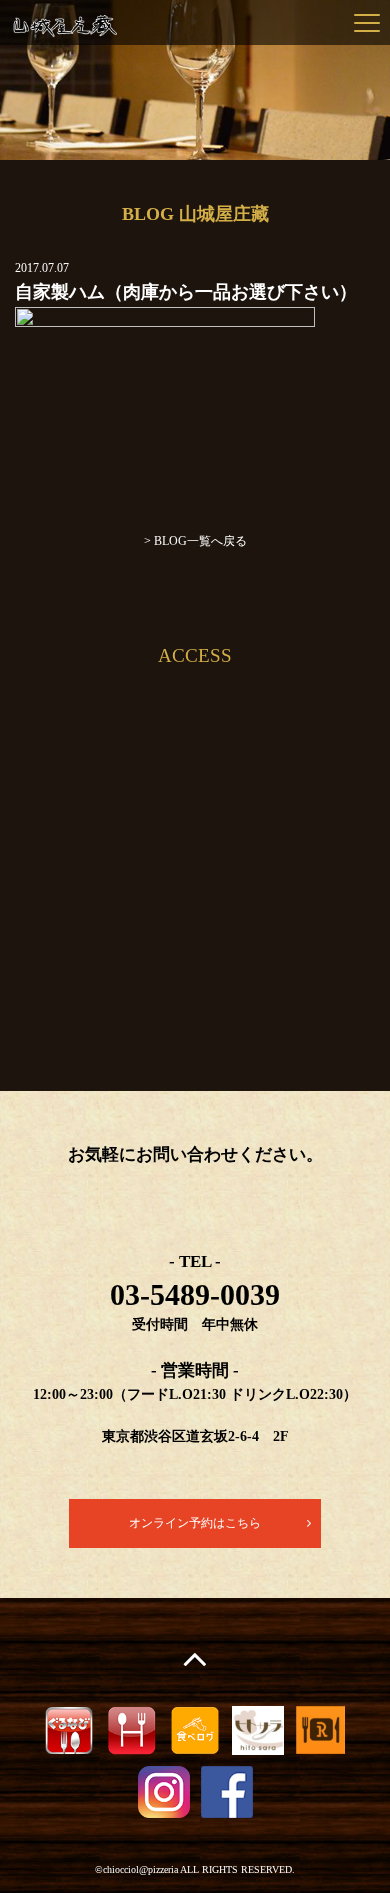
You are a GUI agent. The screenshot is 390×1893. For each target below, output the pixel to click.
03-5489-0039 (195, 1294)
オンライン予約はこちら (195, 1523)
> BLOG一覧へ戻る (195, 541)
